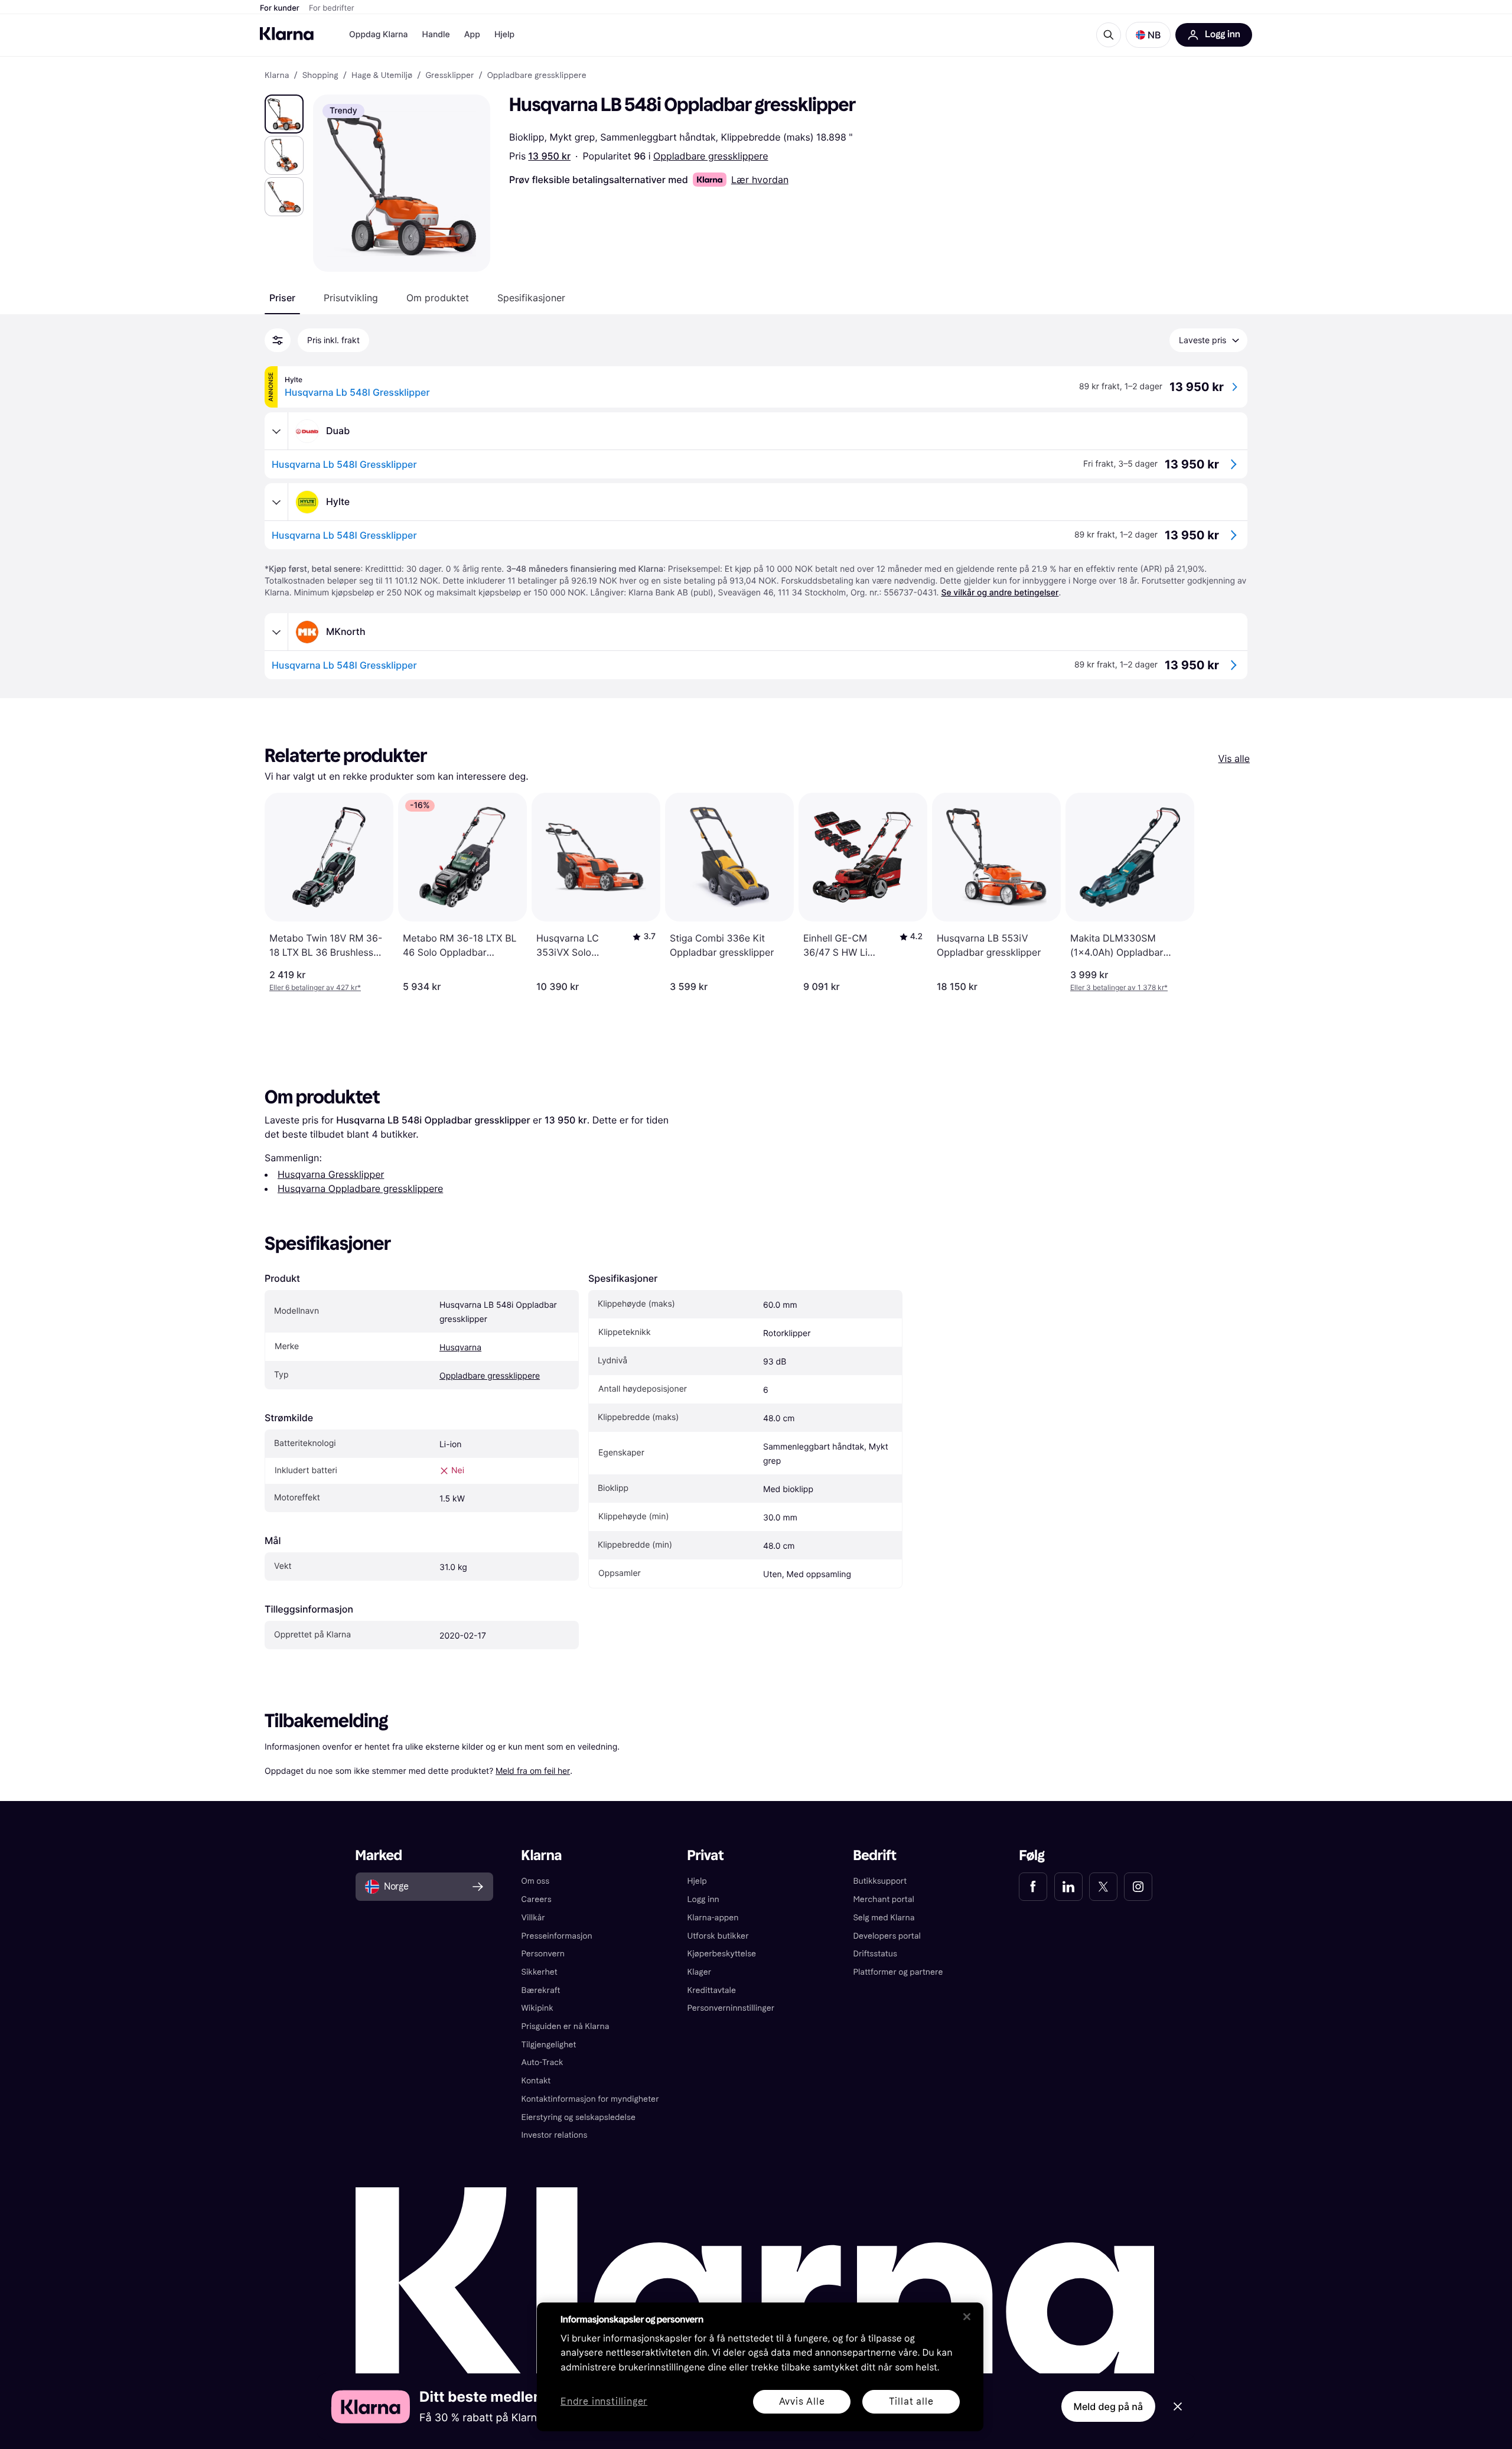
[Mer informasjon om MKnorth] (276, 632)
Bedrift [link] (874, 1856)
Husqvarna (460, 1348)
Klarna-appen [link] (713, 1918)
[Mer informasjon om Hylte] (276, 502)
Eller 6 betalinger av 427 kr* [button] (315, 987)
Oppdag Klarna (379, 35)
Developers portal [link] (887, 1936)
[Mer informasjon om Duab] (276, 431)
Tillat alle (911, 2401)
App (472, 35)
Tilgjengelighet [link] (549, 2045)
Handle (436, 35)
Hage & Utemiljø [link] (382, 76)
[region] (760, 2367)
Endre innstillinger (604, 2402)
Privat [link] (706, 1856)
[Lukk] (967, 2317)
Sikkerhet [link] (540, 1972)
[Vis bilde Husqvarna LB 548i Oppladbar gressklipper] (284, 114)
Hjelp (504, 35)
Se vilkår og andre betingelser (1000, 593)
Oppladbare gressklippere (711, 156)
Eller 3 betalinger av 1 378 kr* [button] (1119, 987)
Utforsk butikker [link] (718, 1936)
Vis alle (1234, 758)
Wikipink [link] (537, 2008)
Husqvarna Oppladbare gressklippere (360, 1188)
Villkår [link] (533, 1918)
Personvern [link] (543, 1954)
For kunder (280, 8)
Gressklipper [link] (449, 76)
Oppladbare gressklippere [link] (537, 76)
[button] (1148, 35)
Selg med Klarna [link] (884, 1918)
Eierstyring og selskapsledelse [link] (579, 2117)
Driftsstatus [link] (875, 1954)
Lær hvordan (760, 180)
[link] (1033, 1887)
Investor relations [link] (555, 2135)
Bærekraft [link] (541, 1990)
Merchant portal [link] (883, 1899)
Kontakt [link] (536, 2081)
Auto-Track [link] (542, 2062)
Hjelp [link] (697, 1881)
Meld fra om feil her (533, 1771)
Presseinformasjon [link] (557, 1936)
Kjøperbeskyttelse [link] (722, 1954)
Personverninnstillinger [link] (731, 2008)
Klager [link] (700, 1972)
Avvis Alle (802, 2401)
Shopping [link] (320, 76)
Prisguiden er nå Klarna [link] (566, 2026)
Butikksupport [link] (880, 1881)
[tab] (282, 298)
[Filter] (278, 340)
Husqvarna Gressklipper (331, 1174)
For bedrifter (332, 8)
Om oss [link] (536, 1881)
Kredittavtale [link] (712, 1990)
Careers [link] (537, 1899)
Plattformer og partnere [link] (898, 1972)
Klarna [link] (277, 76)
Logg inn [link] (703, 1899)
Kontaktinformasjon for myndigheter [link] (590, 2099)
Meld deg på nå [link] (1108, 2406)
